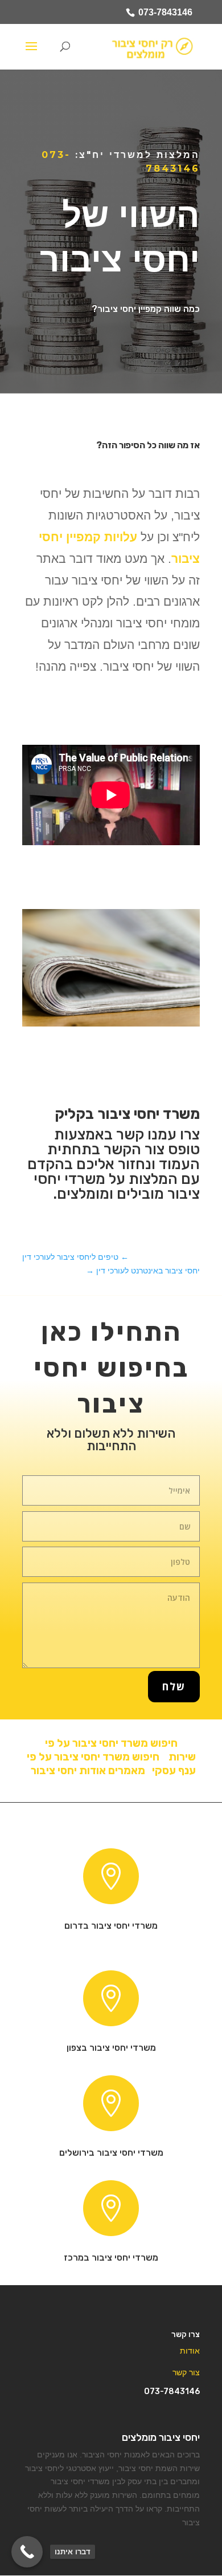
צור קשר (186, 2372)
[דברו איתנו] (27, 2552)
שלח (174, 1686)
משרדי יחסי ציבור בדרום (111, 1926)
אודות (190, 2351)
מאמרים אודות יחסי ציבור (86, 1770)
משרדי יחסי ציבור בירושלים (111, 2153)
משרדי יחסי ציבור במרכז (111, 2257)
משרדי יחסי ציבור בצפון (111, 2048)
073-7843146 (165, 12)
